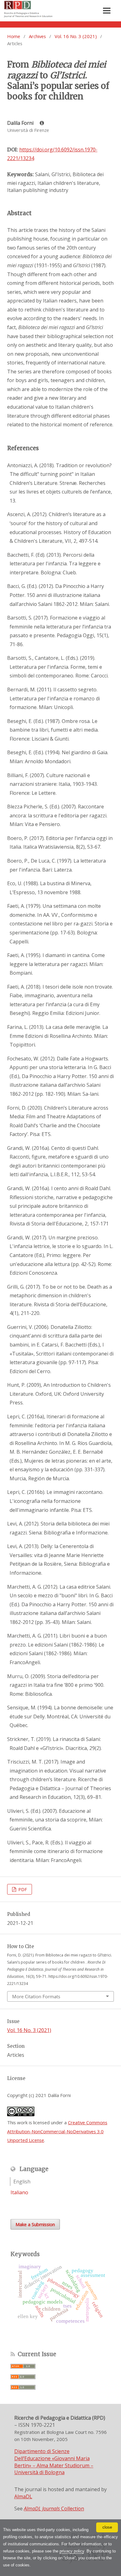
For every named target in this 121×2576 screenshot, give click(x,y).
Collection (54, 2509)
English (22, 2182)
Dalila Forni (21, 123)
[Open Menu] (107, 11)
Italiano (19, 2192)
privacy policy (72, 2551)
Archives (37, 36)
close (107, 2527)
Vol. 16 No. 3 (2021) (76, 36)
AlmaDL (23, 2496)
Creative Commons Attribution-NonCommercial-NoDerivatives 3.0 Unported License (57, 2131)
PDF (22, 1889)
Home (14, 36)
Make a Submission (35, 2224)
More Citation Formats (36, 1996)
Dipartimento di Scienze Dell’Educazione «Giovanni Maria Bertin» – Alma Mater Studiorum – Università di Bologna (54, 2462)
